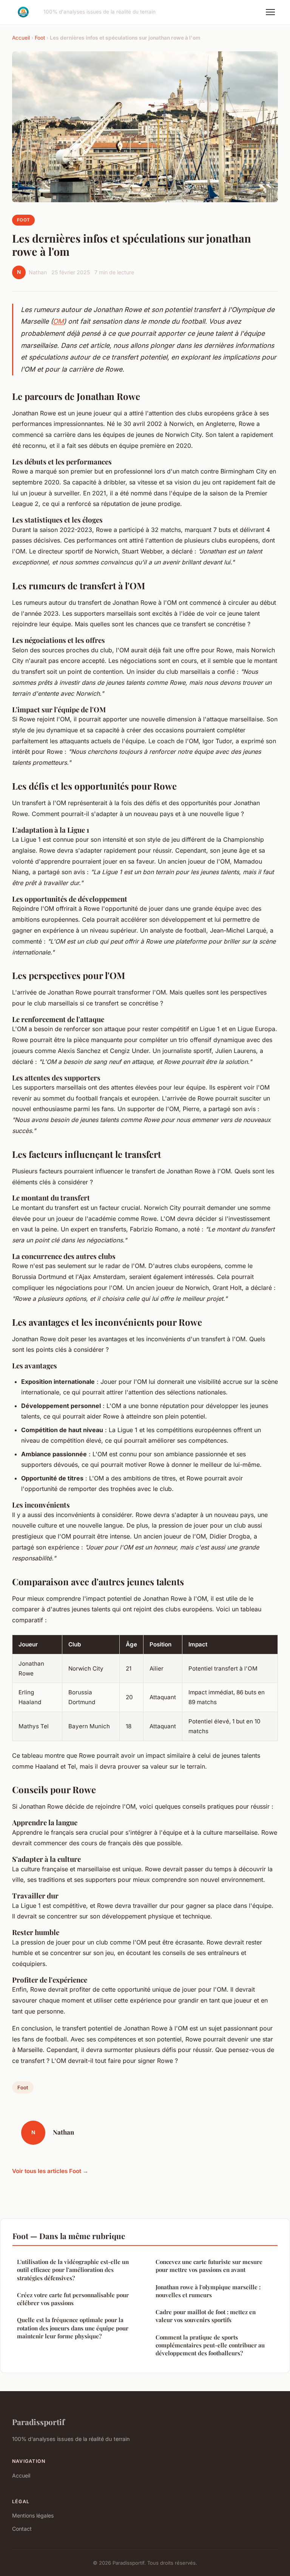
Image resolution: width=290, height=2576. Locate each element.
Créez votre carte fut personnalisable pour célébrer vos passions (73, 2299)
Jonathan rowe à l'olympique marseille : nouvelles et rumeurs (208, 2291)
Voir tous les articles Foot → (50, 2171)
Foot (40, 38)
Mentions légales (33, 2515)
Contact (22, 2529)
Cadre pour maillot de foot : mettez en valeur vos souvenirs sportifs (206, 2316)
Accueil (21, 38)
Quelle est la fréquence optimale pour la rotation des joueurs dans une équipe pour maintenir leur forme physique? (73, 2328)
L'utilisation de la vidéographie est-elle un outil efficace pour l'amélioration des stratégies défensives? (73, 2270)
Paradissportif (38, 2422)
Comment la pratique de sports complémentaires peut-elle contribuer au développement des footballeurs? (210, 2345)
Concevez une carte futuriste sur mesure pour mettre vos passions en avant (209, 2266)
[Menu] (270, 12)
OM (58, 321)
